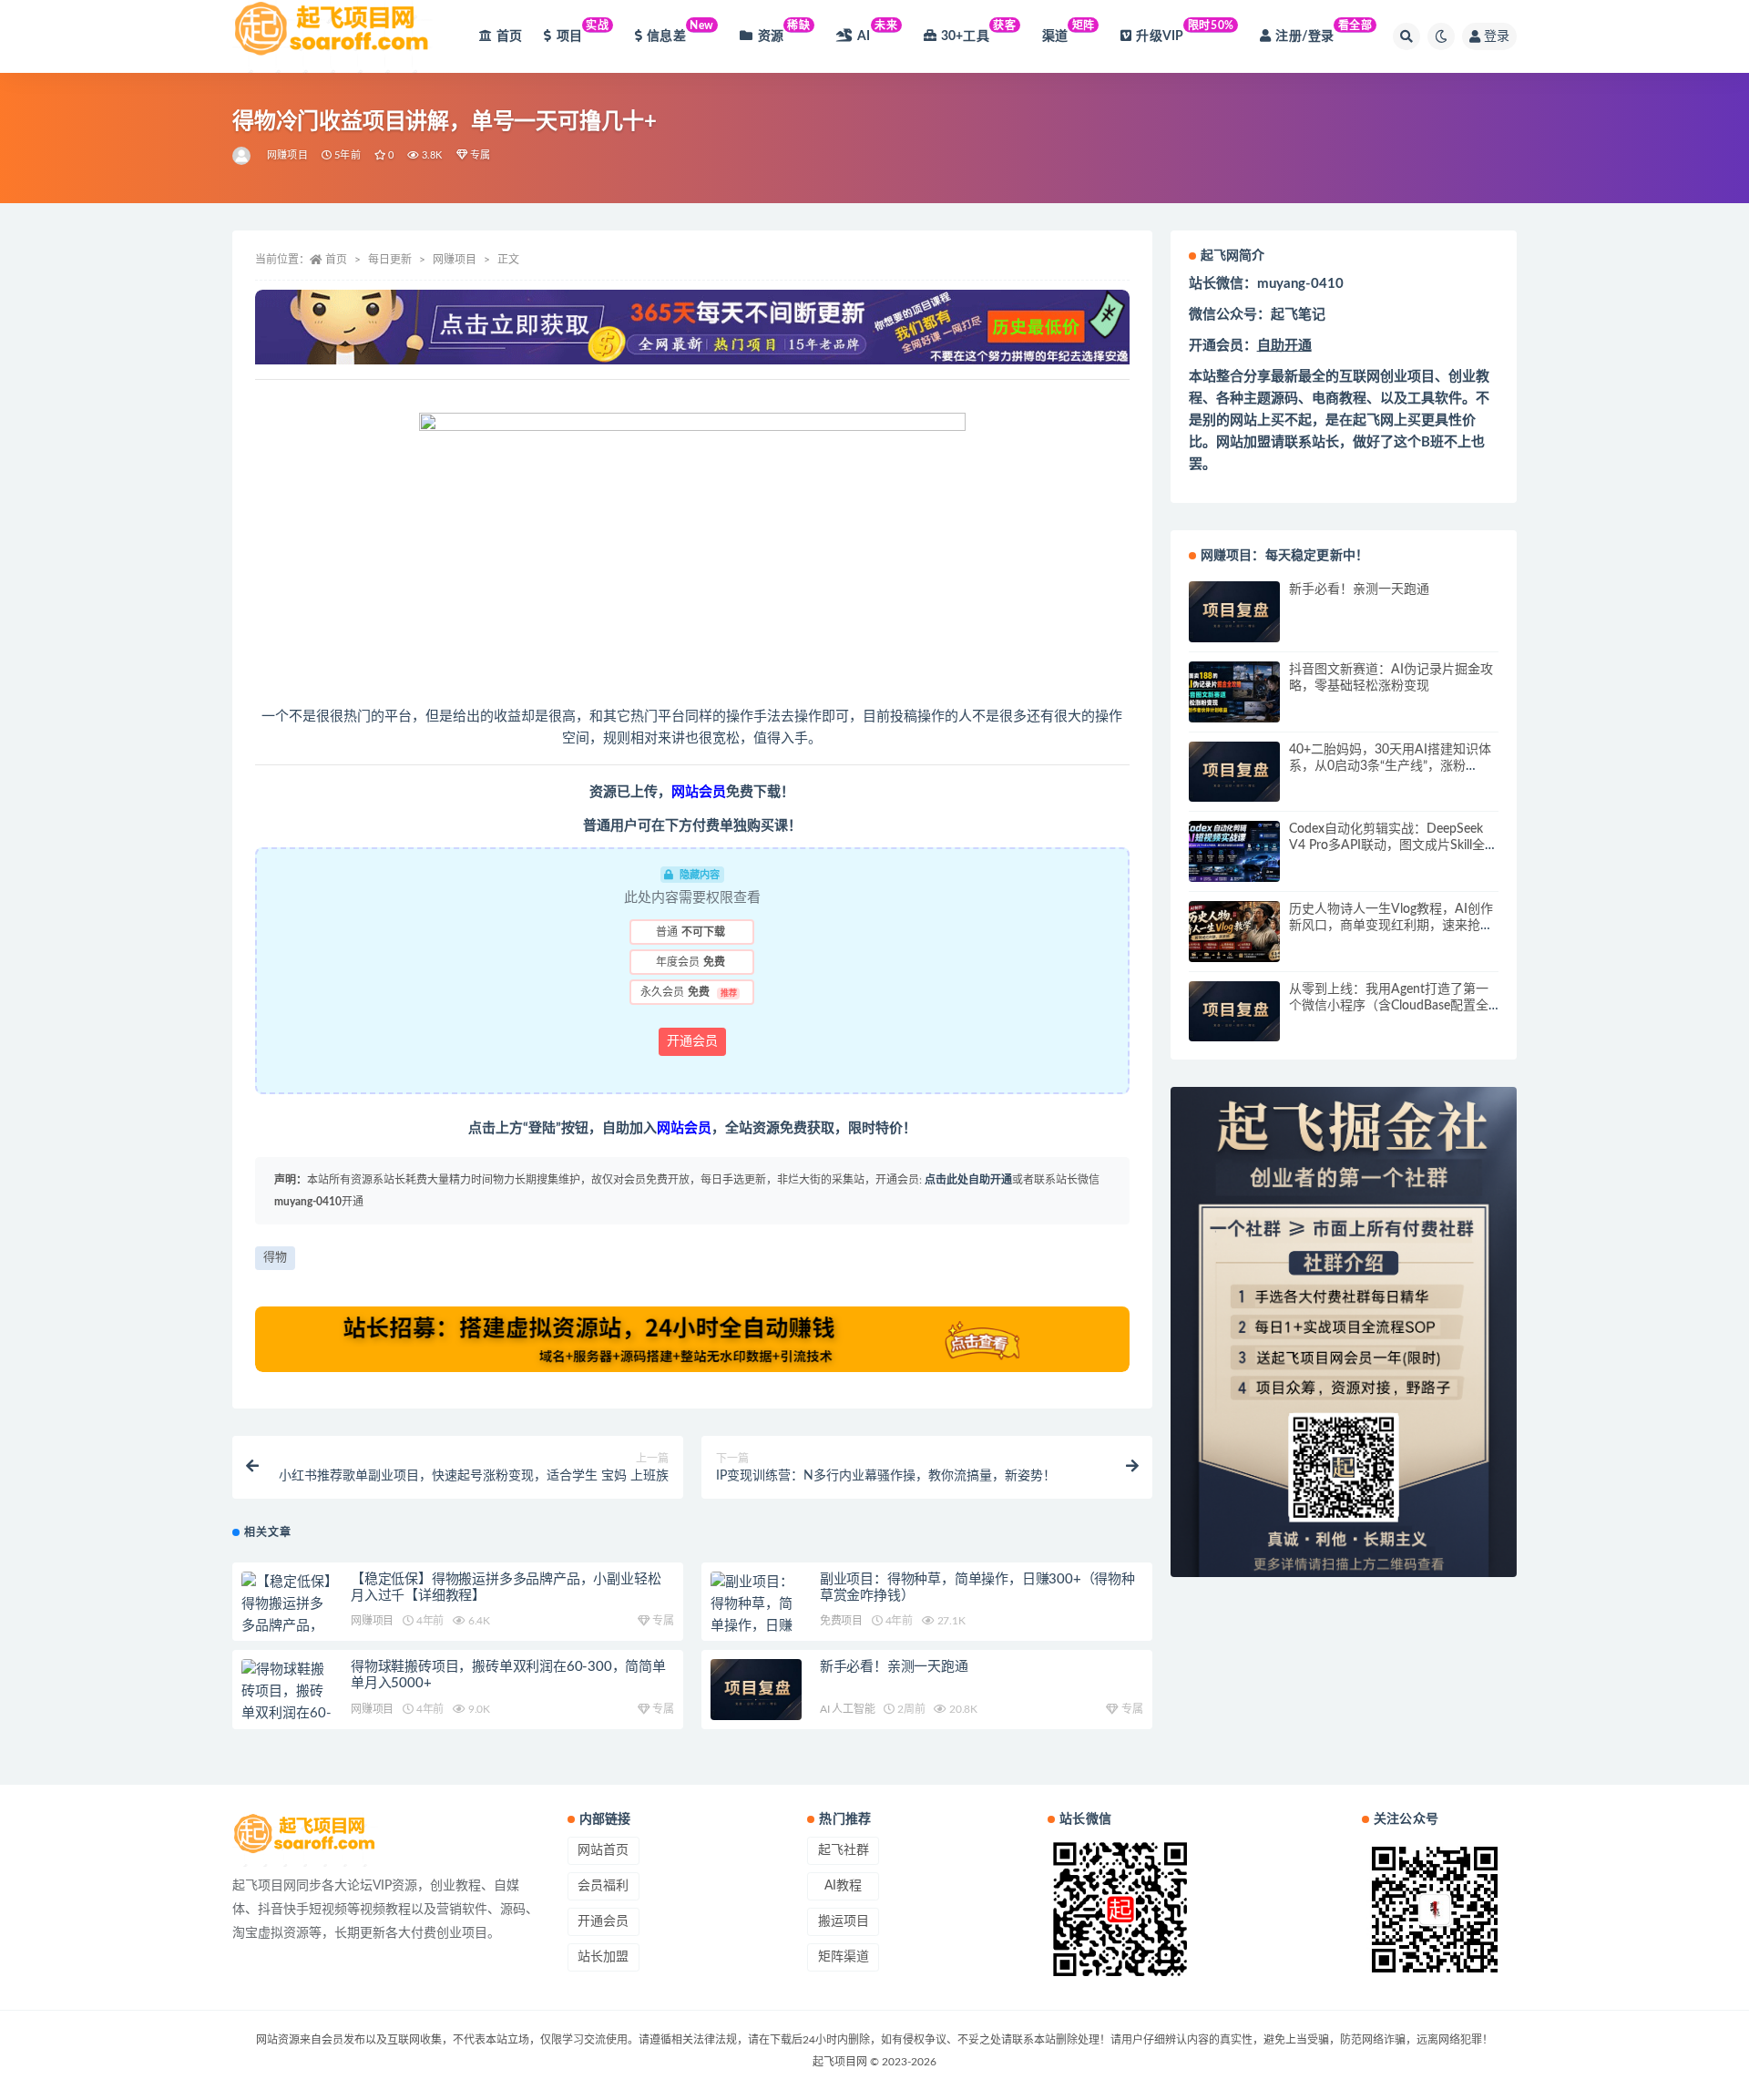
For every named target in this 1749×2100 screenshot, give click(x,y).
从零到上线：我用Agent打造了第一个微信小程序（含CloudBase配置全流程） (1389, 1006)
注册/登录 (1324, 31)
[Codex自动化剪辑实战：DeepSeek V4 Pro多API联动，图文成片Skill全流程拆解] (1234, 851)
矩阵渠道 (844, 1957)
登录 (1497, 36)
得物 (275, 1258)
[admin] (243, 156)
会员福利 (603, 1886)
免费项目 (841, 1621)
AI (877, 31)
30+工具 (979, 31)
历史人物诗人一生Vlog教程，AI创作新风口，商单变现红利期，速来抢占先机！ (1391, 926)
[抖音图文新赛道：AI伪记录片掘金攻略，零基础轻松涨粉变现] (1234, 692)
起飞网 (1373, 420)
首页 (509, 36)
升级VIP (1185, 31)
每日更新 (390, 260)
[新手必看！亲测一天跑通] (756, 1690)
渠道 (1069, 31)
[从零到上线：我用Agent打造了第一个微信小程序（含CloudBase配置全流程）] (1234, 1012)
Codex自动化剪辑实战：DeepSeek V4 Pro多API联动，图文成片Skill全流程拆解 (1393, 845)
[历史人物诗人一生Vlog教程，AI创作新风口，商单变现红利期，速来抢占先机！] (1234, 932)
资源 (784, 31)
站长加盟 (603, 1957)
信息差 (680, 31)
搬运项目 (844, 1921)
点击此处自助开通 (968, 1180)
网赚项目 (287, 155)
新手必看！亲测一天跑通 (894, 1667)
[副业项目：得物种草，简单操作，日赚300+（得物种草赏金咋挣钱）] (756, 1626)
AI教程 (843, 1886)
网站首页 (603, 1850)
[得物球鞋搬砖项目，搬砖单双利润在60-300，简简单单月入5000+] (287, 1714)
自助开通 (1284, 346)
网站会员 (699, 792)
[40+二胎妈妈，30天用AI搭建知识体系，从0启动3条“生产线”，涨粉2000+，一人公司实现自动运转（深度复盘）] (1234, 772)
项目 (583, 31)
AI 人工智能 (848, 1709)
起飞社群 (844, 1850)
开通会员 (692, 1041)
